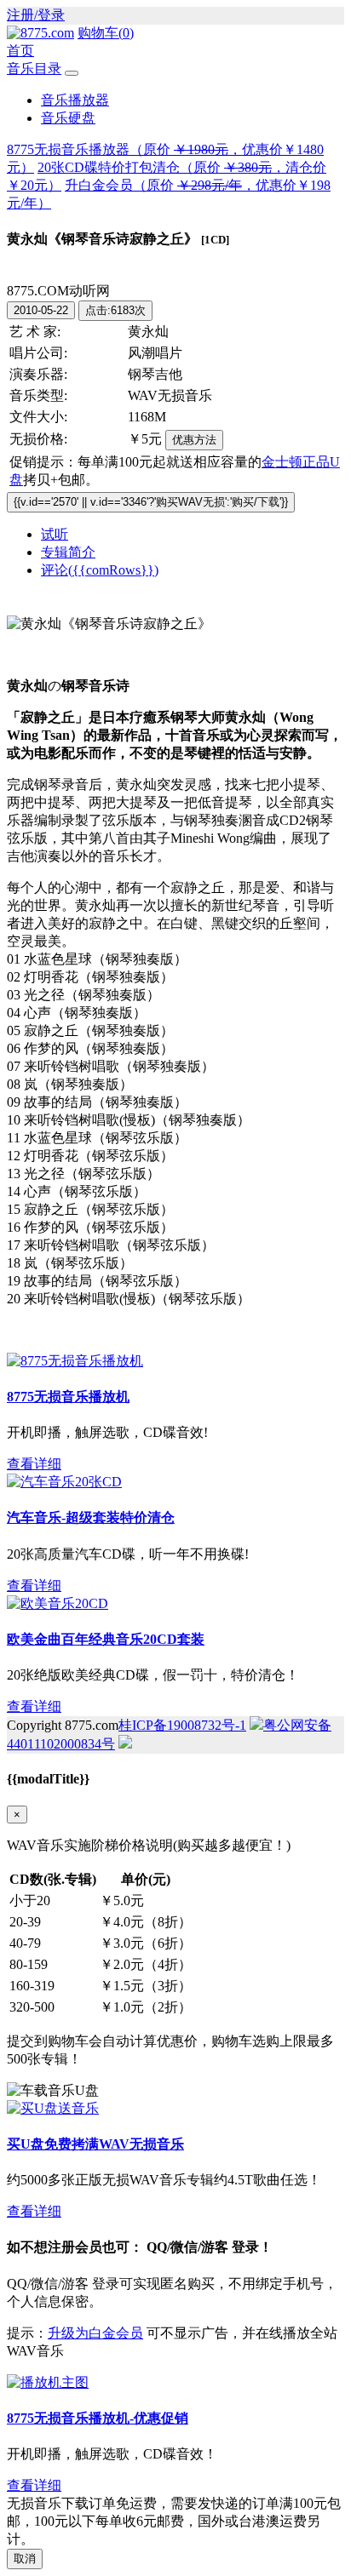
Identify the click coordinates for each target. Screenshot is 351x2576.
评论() (100, 570)
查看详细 (34, 1464)
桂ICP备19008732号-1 (182, 1725)
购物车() (106, 33)
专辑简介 (68, 552)
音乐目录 (34, 69)
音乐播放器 (75, 100)
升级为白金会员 (95, 2333)
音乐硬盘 (68, 118)
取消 (25, 2559)
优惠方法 (194, 440)
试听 (55, 534)
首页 (20, 51)
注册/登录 (36, 15)
